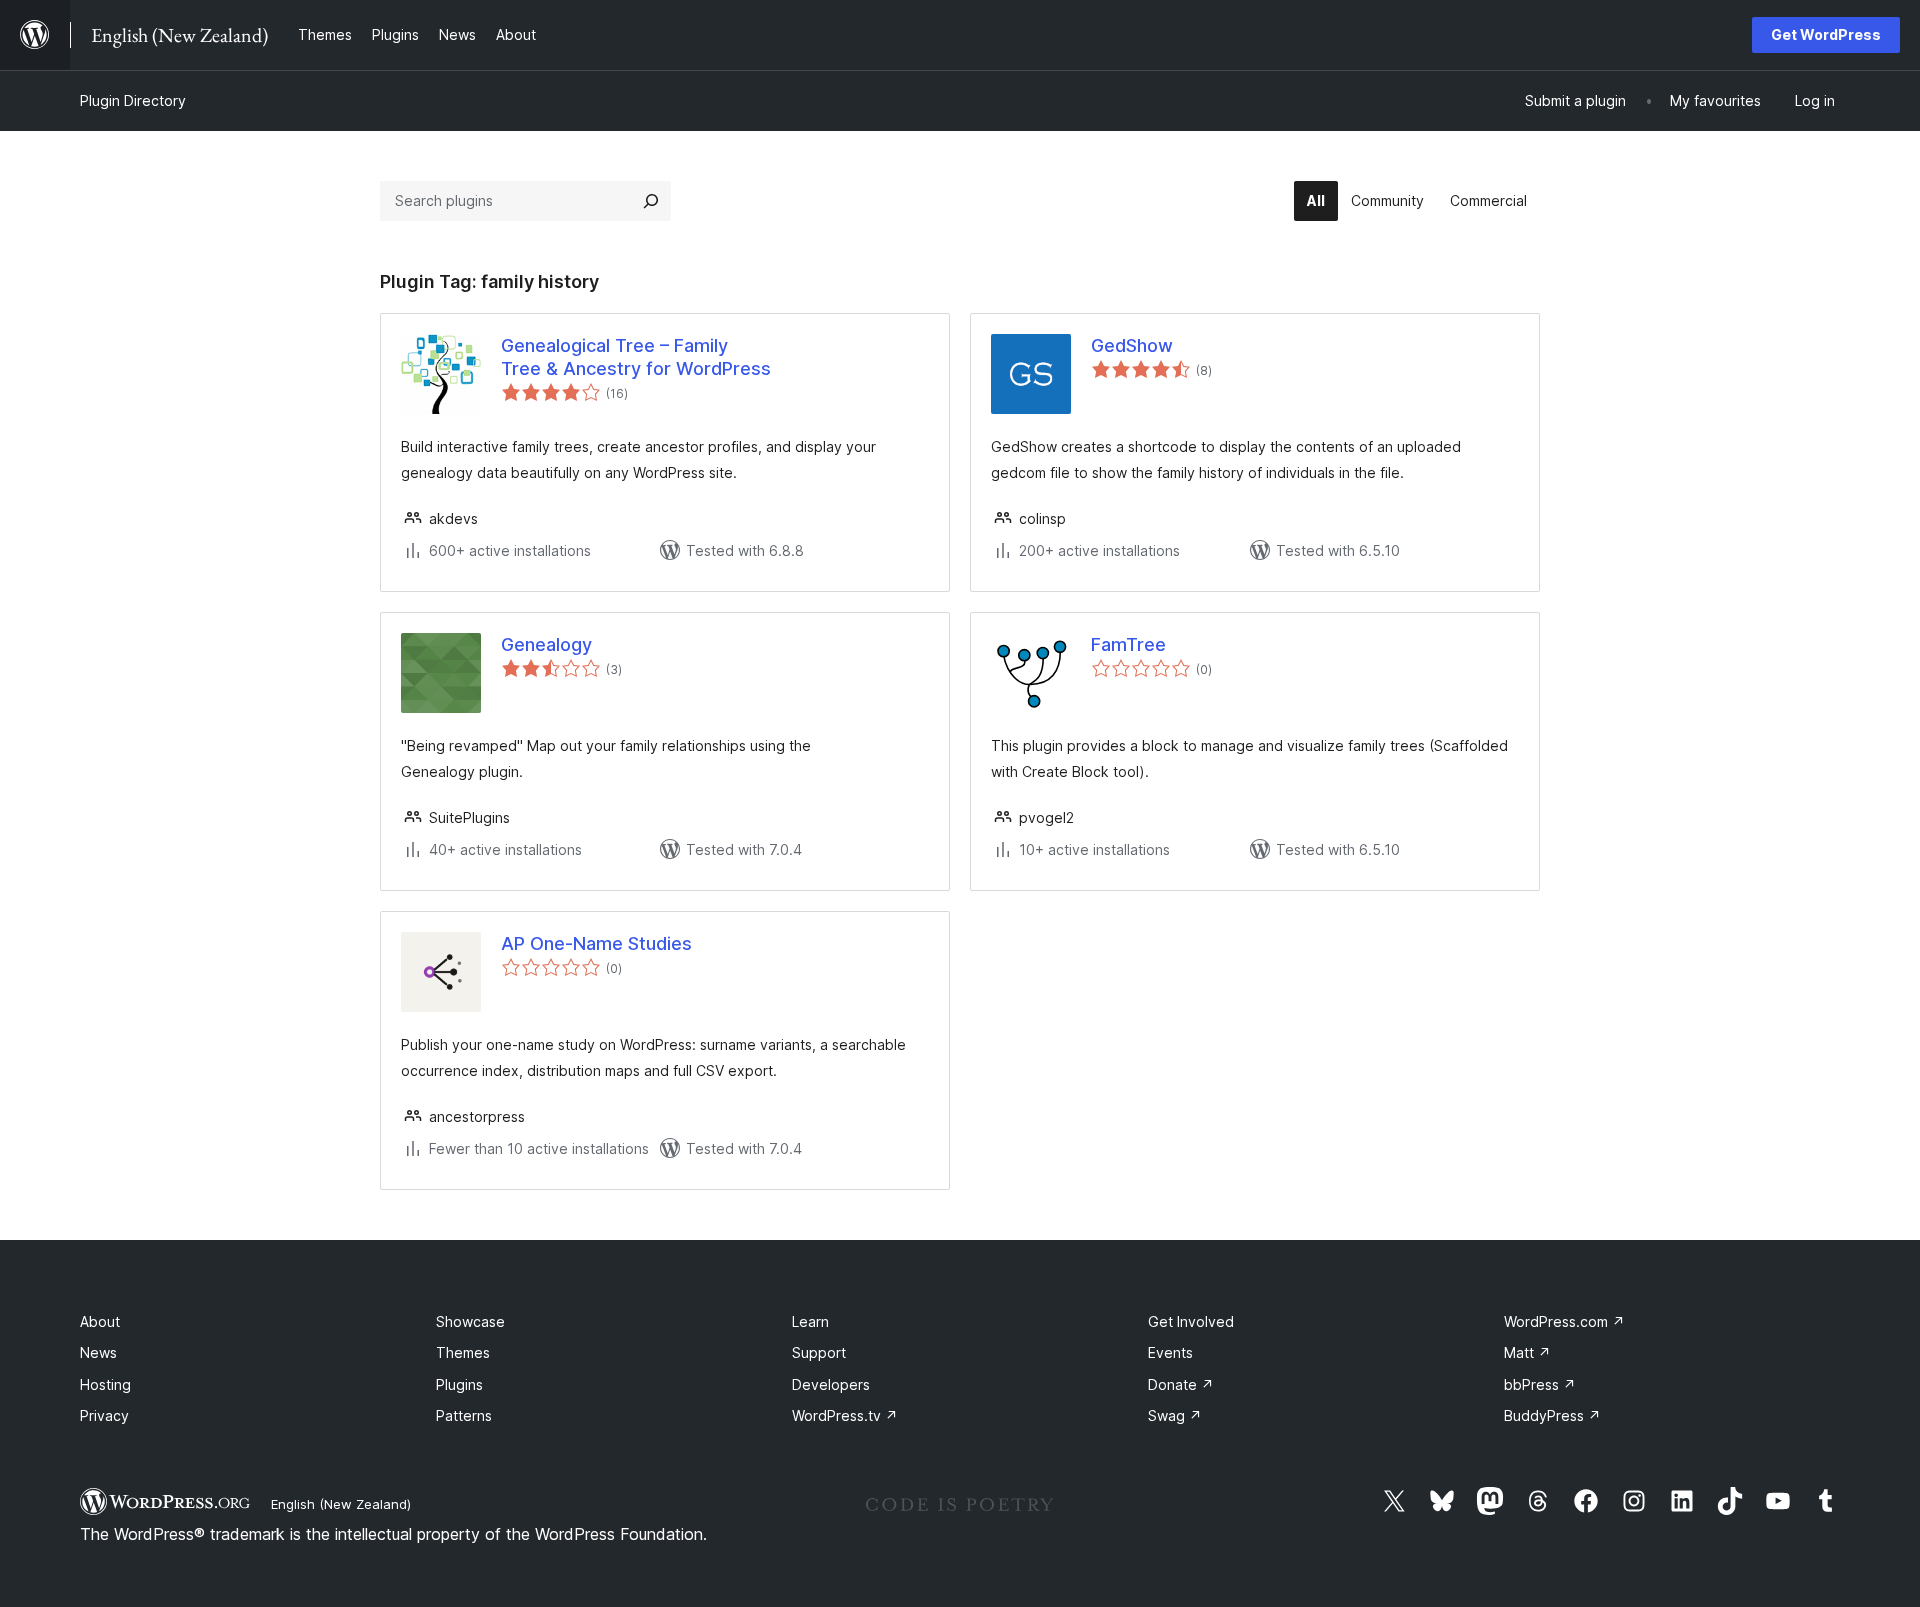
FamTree (1128, 644)
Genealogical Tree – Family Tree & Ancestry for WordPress (636, 357)
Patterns (464, 1415)
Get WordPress (1826, 34)
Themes (463, 1352)
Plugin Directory (133, 100)
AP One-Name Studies (596, 943)
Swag (1175, 1415)
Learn (810, 1321)
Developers (831, 1384)
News (98, 1352)
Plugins (459, 1384)
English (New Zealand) (341, 1504)
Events (1170, 1352)
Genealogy (546, 644)
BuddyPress (1552, 1415)
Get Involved (1191, 1321)
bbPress (1540, 1384)
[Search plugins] (651, 201)
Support (819, 1352)
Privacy (104, 1415)
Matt (1527, 1352)
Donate (1181, 1384)
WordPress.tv (845, 1415)
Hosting (105, 1384)
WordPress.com (1564, 1321)
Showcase (470, 1321)
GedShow (1132, 345)
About (100, 1321)
